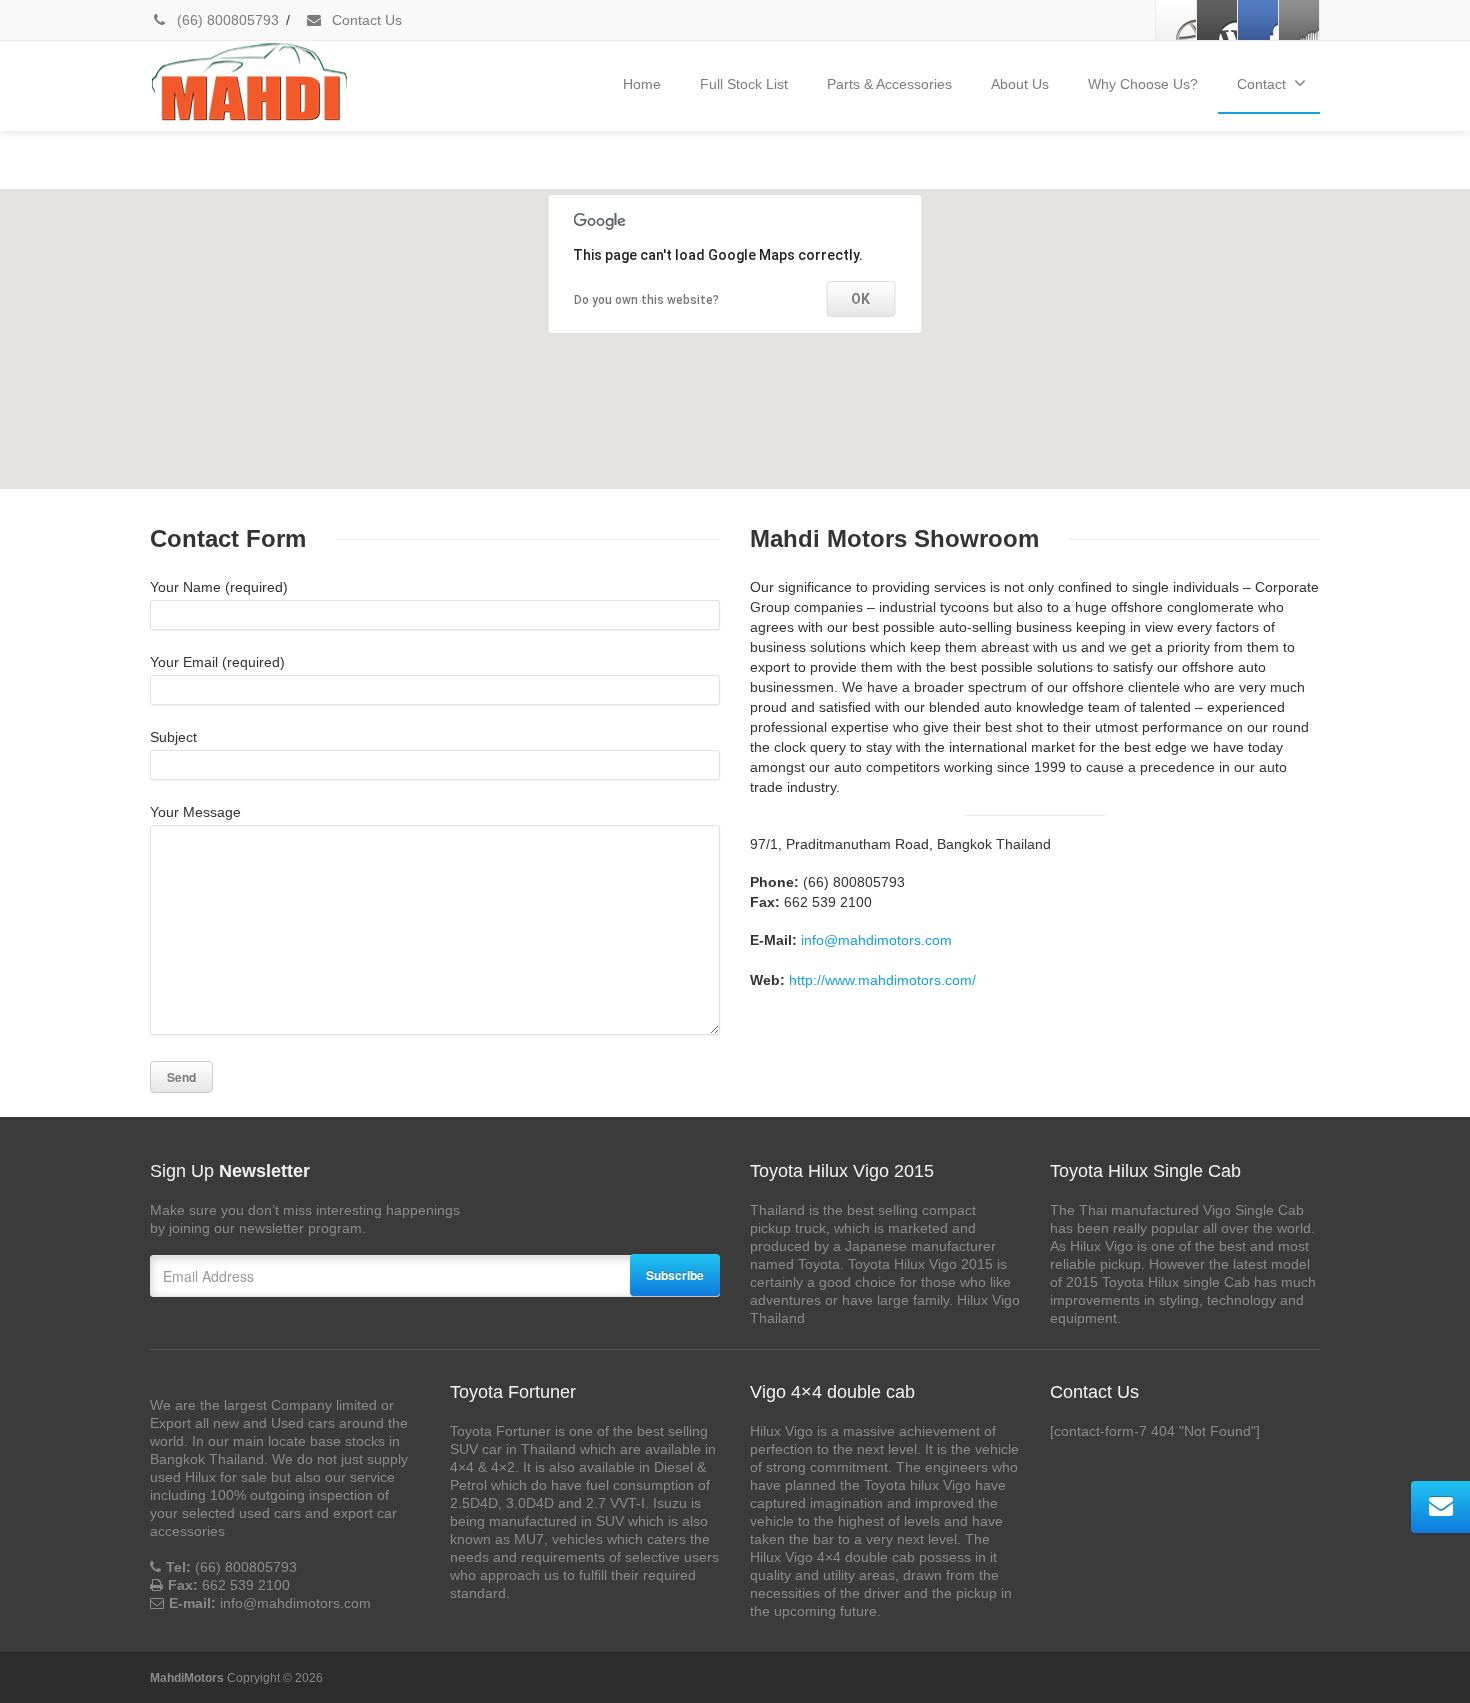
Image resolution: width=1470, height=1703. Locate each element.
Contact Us (365, 20)
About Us (1020, 84)
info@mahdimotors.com (876, 940)
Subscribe (675, 1275)
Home (642, 84)
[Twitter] (1217, 20)
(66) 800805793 (226, 20)
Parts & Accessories (889, 84)
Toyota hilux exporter (375, 171)
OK (860, 299)
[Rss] (1299, 20)
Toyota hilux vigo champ (226, 171)
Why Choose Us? (1143, 84)
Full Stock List (744, 84)
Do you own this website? (646, 300)
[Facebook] (1176, 20)
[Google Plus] (1258, 20)
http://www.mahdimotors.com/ (882, 980)
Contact (1261, 84)
